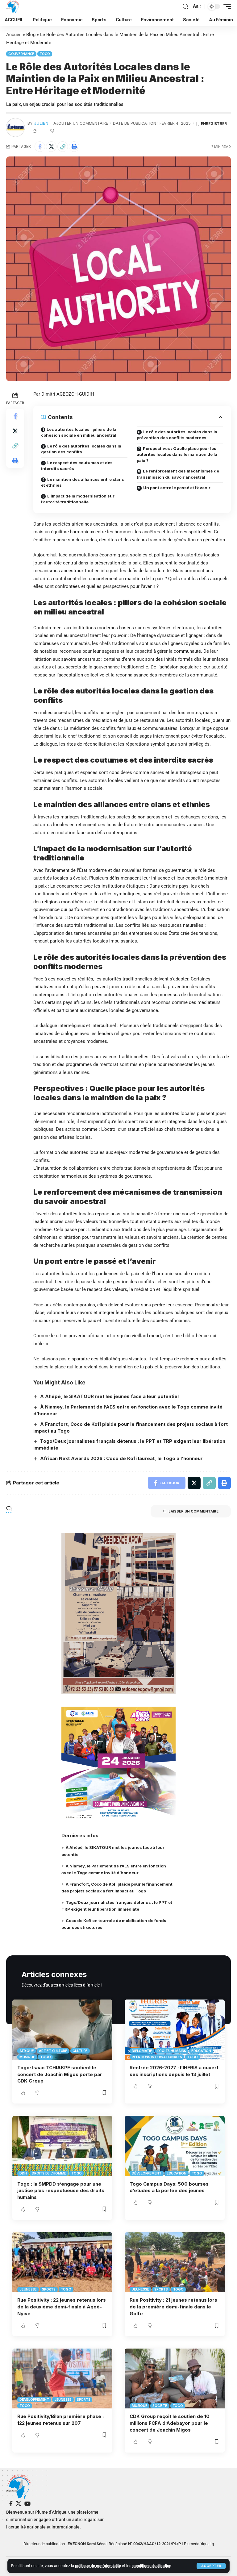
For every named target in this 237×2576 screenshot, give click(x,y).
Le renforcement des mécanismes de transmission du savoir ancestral (178, 474)
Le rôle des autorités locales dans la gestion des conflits (81, 449)
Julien (41, 123)
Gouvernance (21, 54)
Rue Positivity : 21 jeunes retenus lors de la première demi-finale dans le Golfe (173, 2307)
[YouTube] (27, 2504)
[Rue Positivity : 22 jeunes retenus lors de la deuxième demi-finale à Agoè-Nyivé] (62, 2262)
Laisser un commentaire (193, 1511)
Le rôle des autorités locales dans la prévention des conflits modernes (177, 435)
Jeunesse (28, 2289)
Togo (45, 54)
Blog (31, 35)
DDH (23, 2173)
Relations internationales (157, 2057)
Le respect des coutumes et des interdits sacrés (77, 466)
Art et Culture (53, 2051)
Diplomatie (142, 2051)
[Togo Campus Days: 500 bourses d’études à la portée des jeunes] (175, 2146)
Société (160, 2406)
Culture (80, 2051)
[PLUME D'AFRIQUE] (13, 6)
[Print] (74, 147)
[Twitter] (19, 2504)
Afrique (27, 2051)
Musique (27, 2057)
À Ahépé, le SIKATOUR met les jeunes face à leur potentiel (109, 1396)
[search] (185, 7)
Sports (49, 2289)
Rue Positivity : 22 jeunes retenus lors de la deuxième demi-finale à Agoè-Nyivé (62, 2307)
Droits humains (172, 2051)
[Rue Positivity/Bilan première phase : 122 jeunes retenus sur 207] (62, 2378)
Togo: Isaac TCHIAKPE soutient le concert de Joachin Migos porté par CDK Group (60, 2074)
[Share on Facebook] (40, 147)
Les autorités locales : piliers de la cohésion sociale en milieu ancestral (79, 432)
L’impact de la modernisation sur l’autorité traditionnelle (78, 499)
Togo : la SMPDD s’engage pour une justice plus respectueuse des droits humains (61, 2191)
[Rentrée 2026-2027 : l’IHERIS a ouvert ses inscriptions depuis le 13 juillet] (175, 2029)
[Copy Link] (63, 147)
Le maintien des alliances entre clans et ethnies (83, 482)
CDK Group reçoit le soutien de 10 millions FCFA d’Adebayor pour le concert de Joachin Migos (170, 2423)
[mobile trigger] (226, 6)
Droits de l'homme (49, 2173)
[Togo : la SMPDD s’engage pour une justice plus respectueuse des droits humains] (62, 2146)
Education (201, 2051)
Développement (147, 2173)
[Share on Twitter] (51, 147)
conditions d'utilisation (152, 2566)
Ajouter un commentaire (81, 123)
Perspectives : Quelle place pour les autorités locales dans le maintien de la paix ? (177, 454)
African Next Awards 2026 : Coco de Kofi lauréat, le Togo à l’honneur (121, 1458)
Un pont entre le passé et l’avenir (177, 488)
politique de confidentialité (98, 2566)
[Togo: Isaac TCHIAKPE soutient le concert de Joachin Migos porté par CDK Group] (62, 2029)
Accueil (14, 35)
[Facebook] (11, 2504)
